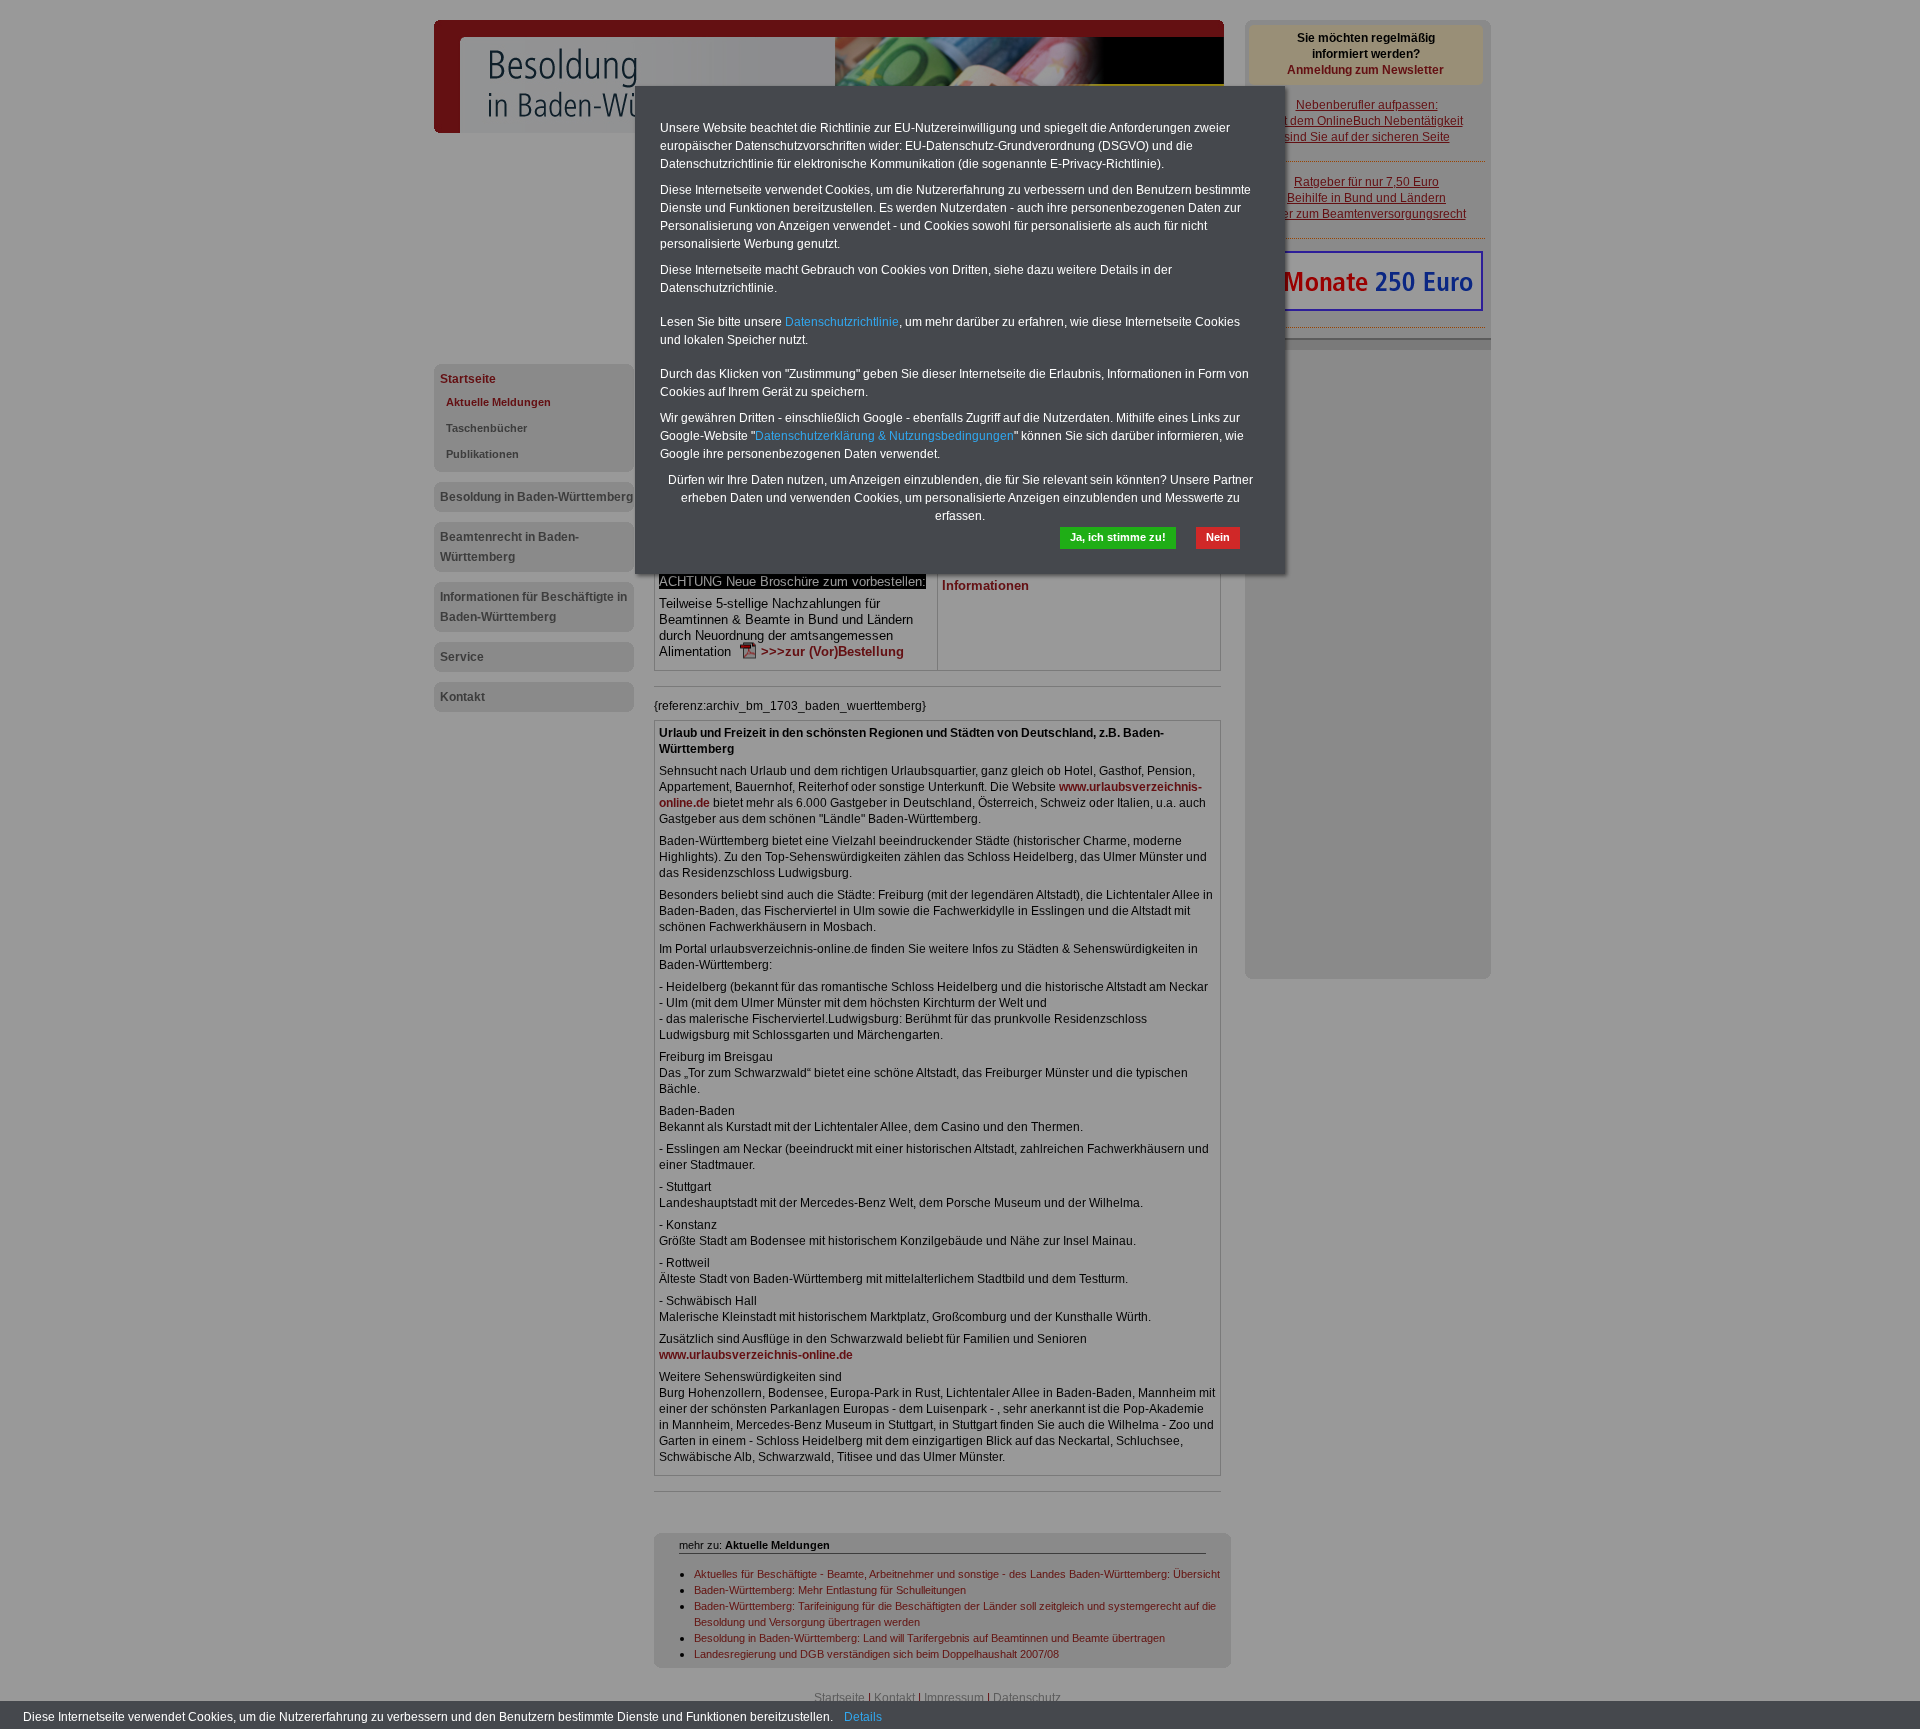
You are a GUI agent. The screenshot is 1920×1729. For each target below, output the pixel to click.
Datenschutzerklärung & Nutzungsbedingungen (884, 436)
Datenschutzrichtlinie (842, 322)
